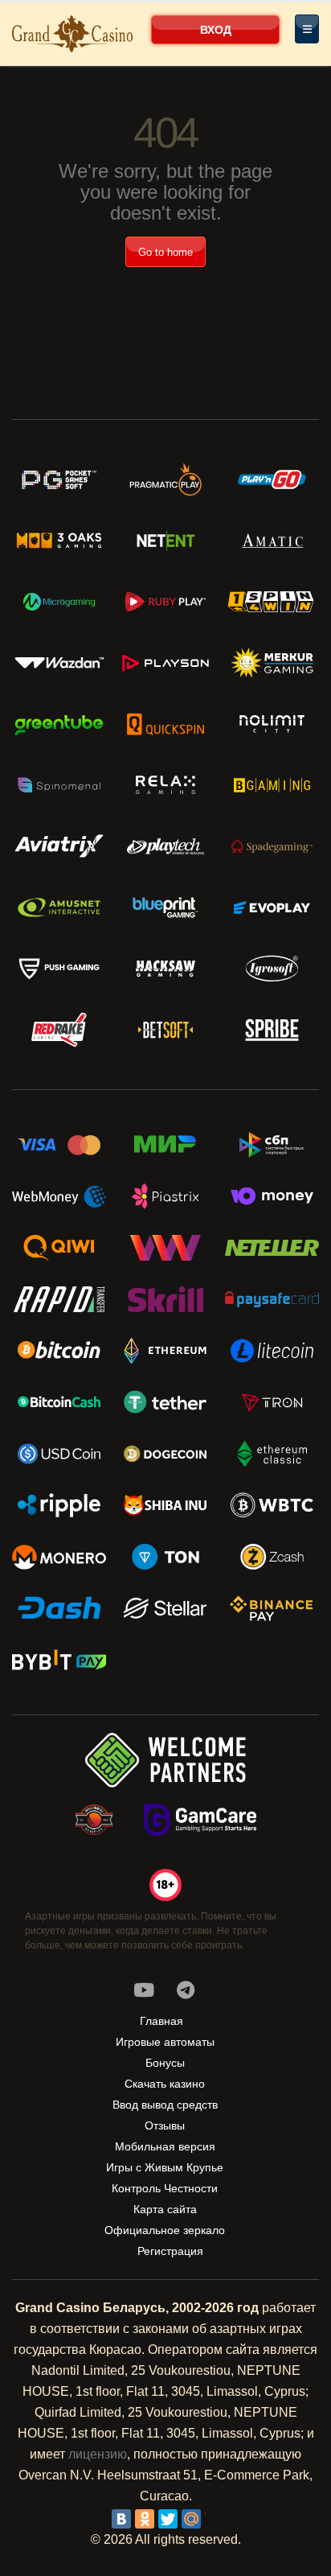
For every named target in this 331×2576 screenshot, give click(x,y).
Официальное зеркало (165, 2230)
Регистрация (170, 2251)
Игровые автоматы (165, 2042)
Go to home (165, 252)
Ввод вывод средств (165, 2105)
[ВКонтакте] (121, 2519)
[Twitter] (168, 2519)
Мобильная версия (165, 2146)
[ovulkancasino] (186, 1990)
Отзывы (165, 2125)
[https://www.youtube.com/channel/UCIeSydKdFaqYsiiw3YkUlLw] (144, 1990)
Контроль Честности (165, 2188)
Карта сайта (165, 2209)
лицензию (98, 2454)
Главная (161, 2021)
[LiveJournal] (215, 2519)
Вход (216, 30)
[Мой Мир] (191, 2519)
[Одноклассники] (145, 2519)
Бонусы (165, 2063)
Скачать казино (165, 2084)
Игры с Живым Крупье (165, 2167)
